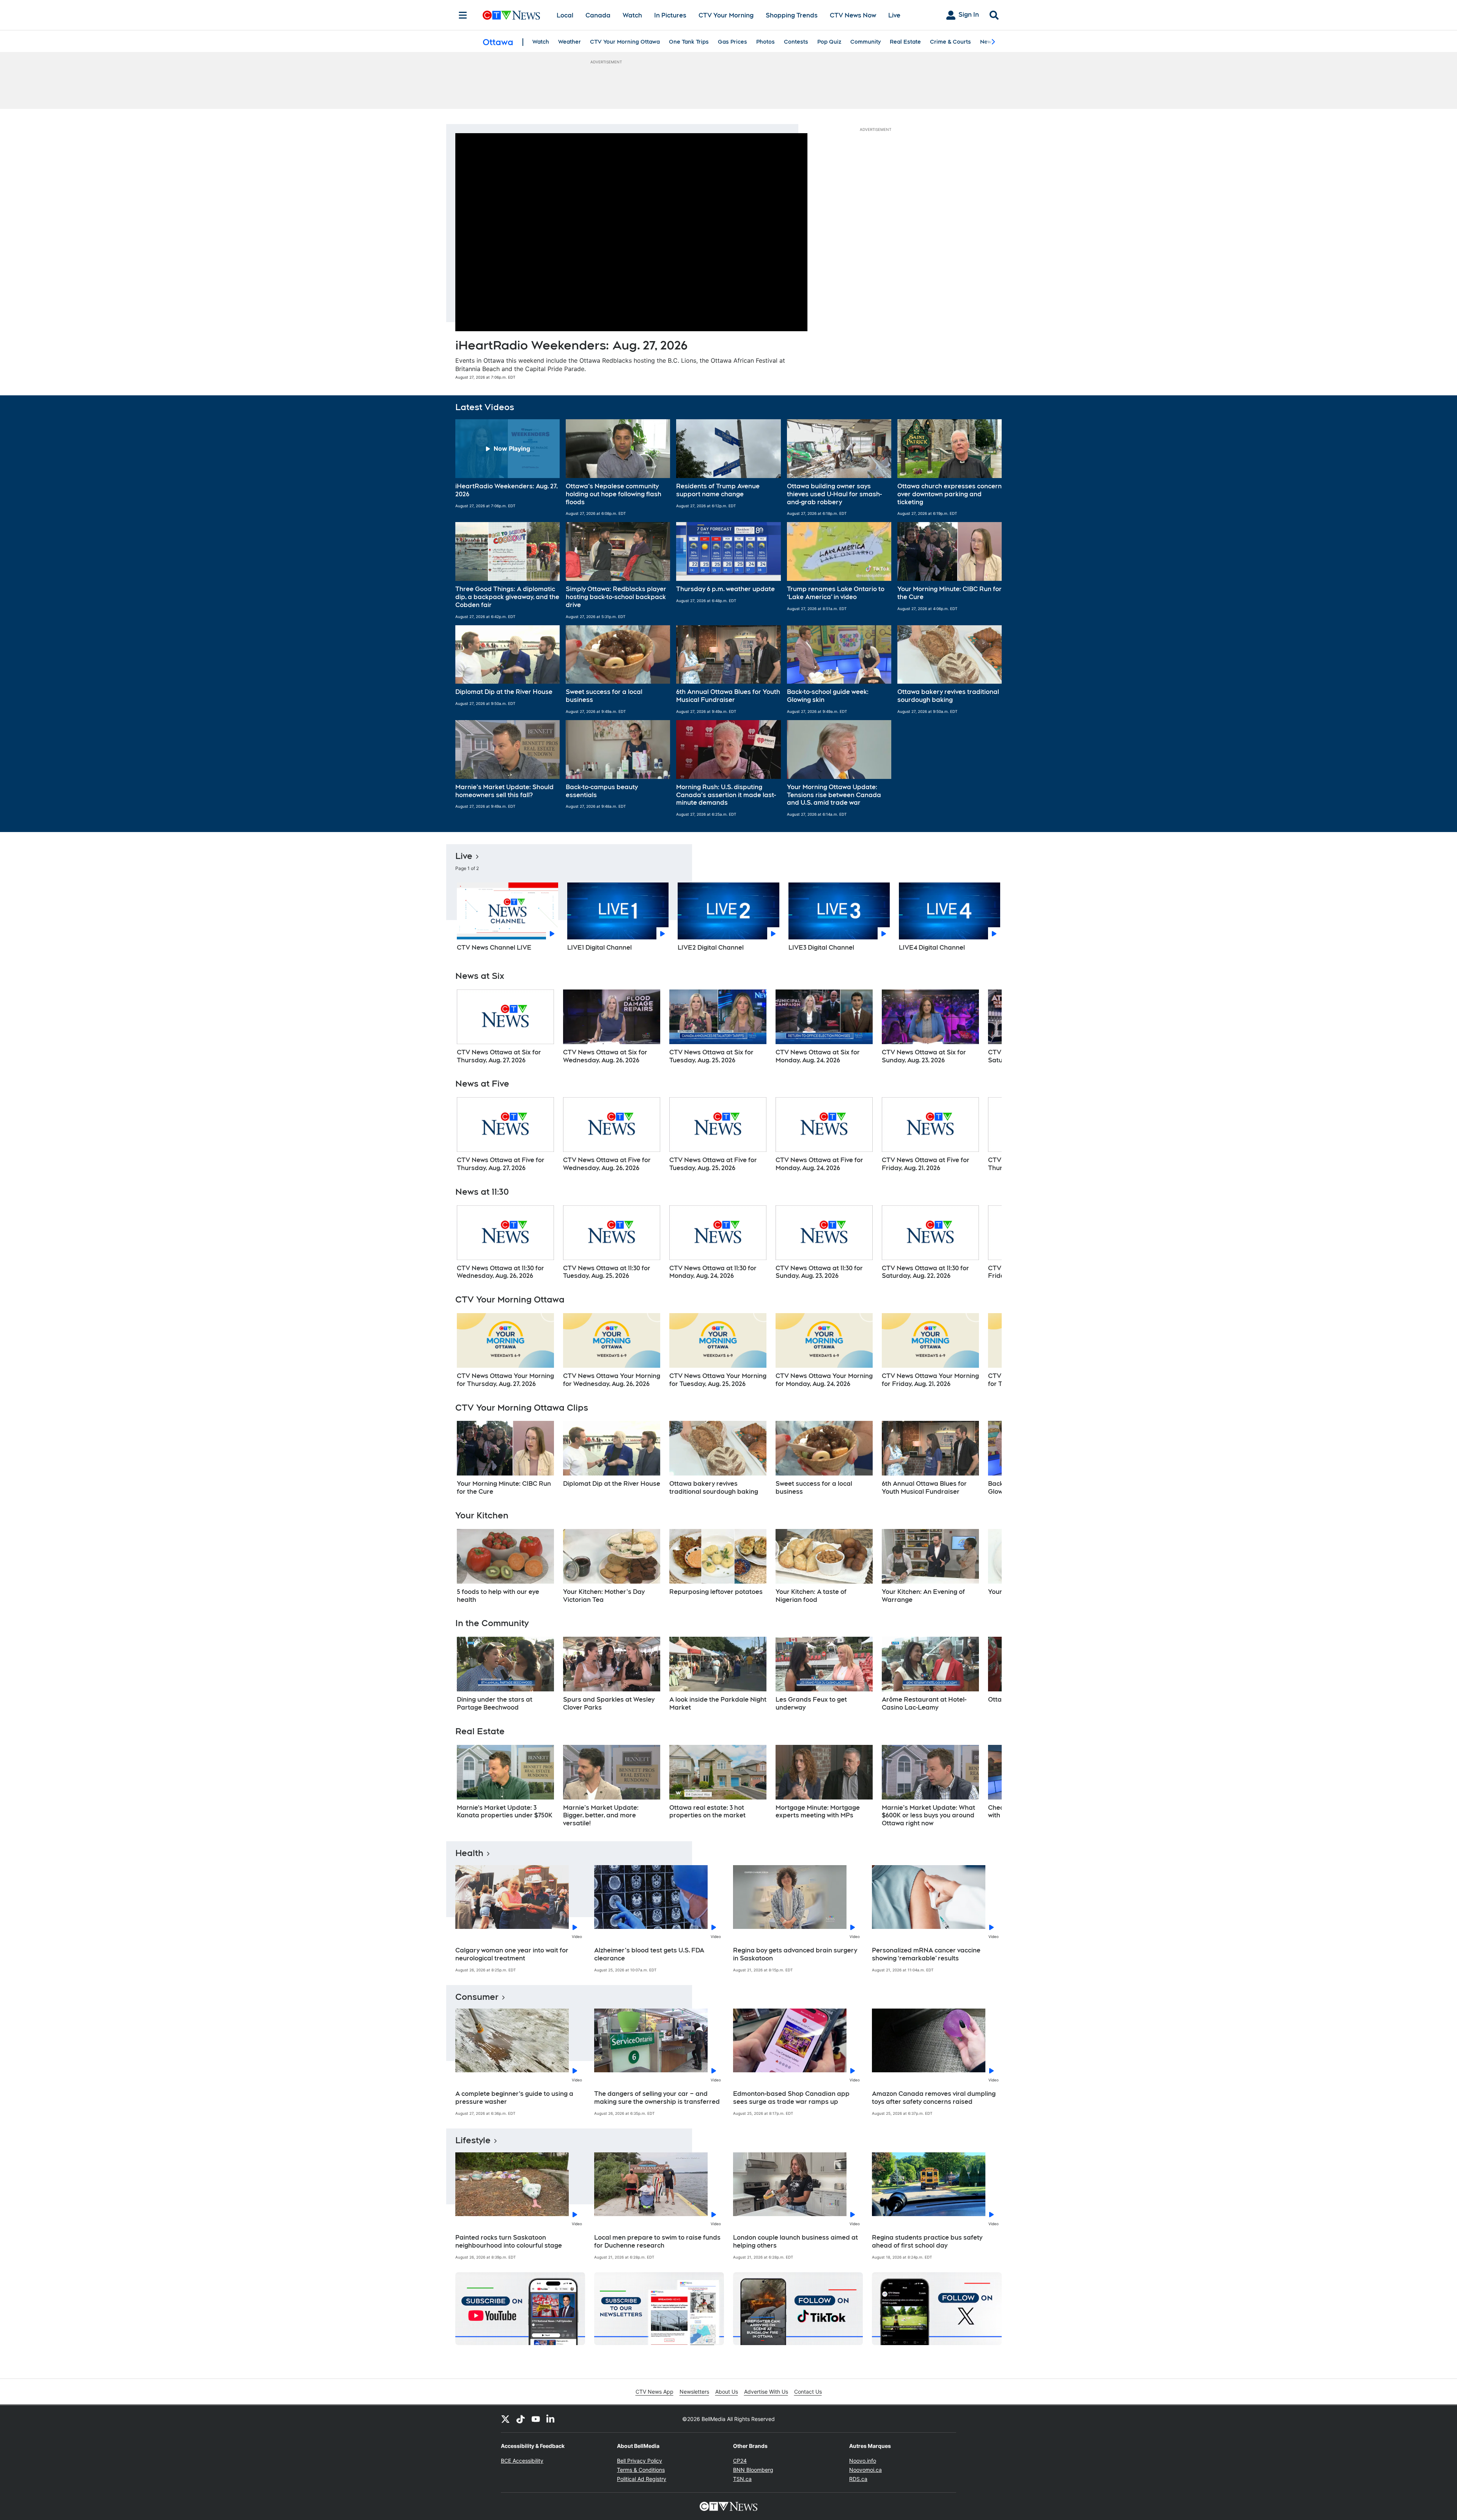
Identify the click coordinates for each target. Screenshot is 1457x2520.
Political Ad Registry (642, 2479)
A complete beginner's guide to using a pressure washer (514, 2098)
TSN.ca (742, 2479)
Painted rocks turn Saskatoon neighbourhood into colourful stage (509, 2242)
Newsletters (694, 2392)
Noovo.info (863, 2461)
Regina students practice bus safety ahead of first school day (927, 2242)
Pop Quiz (829, 42)
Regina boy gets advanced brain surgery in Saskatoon (795, 1954)
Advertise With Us (766, 2392)
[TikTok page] (521, 2419)
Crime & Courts (950, 42)
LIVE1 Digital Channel (599, 948)
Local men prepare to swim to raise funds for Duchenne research (657, 2242)
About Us (727, 2392)
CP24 (740, 2461)
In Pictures (670, 15)
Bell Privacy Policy (640, 2461)
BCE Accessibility (522, 2461)
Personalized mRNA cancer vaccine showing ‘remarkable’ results (926, 1954)
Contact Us (808, 2392)
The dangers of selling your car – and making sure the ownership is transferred (657, 2098)
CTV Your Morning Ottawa (625, 42)
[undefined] (505, 1027)
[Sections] (463, 15)
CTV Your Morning (726, 15)
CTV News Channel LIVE (494, 948)
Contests (796, 42)
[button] (507, 468)
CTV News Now (853, 15)
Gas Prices (732, 42)
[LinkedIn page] (551, 2419)
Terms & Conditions (641, 2470)
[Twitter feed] (505, 2419)
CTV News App (655, 2392)
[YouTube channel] (536, 2419)
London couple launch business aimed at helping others (795, 2242)
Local (565, 15)
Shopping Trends (792, 15)
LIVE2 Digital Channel (711, 948)
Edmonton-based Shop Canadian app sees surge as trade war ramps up (791, 2098)
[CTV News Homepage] (511, 15)
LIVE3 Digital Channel (821, 948)
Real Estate (905, 42)
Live (894, 15)
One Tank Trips (689, 42)
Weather (570, 42)
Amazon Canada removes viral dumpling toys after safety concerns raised (934, 2098)
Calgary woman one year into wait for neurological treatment (512, 1954)
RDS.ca (858, 2479)
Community (865, 42)
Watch (632, 15)
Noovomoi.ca (865, 2470)
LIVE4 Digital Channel (932, 948)
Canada (598, 15)
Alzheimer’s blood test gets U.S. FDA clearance (649, 1954)
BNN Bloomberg (753, 2470)
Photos (765, 42)
